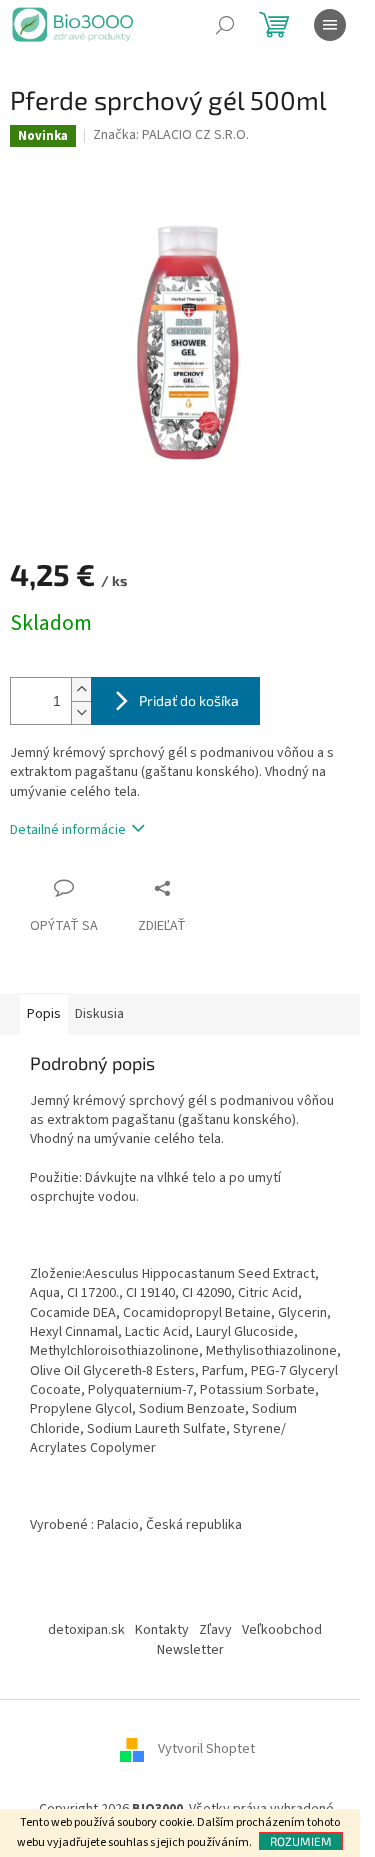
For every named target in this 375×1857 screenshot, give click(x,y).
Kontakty (162, 1630)
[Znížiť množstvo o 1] (81, 712)
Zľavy (215, 1630)
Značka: (171, 135)
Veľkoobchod (282, 1630)
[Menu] (330, 25)
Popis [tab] (44, 1014)
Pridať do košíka (189, 700)
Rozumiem (301, 1841)
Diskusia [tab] (99, 1014)
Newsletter (190, 1650)
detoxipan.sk (86, 1630)
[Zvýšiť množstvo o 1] (81, 689)
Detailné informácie (68, 830)
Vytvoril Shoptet (206, 1749)
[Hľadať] (225, 25)
